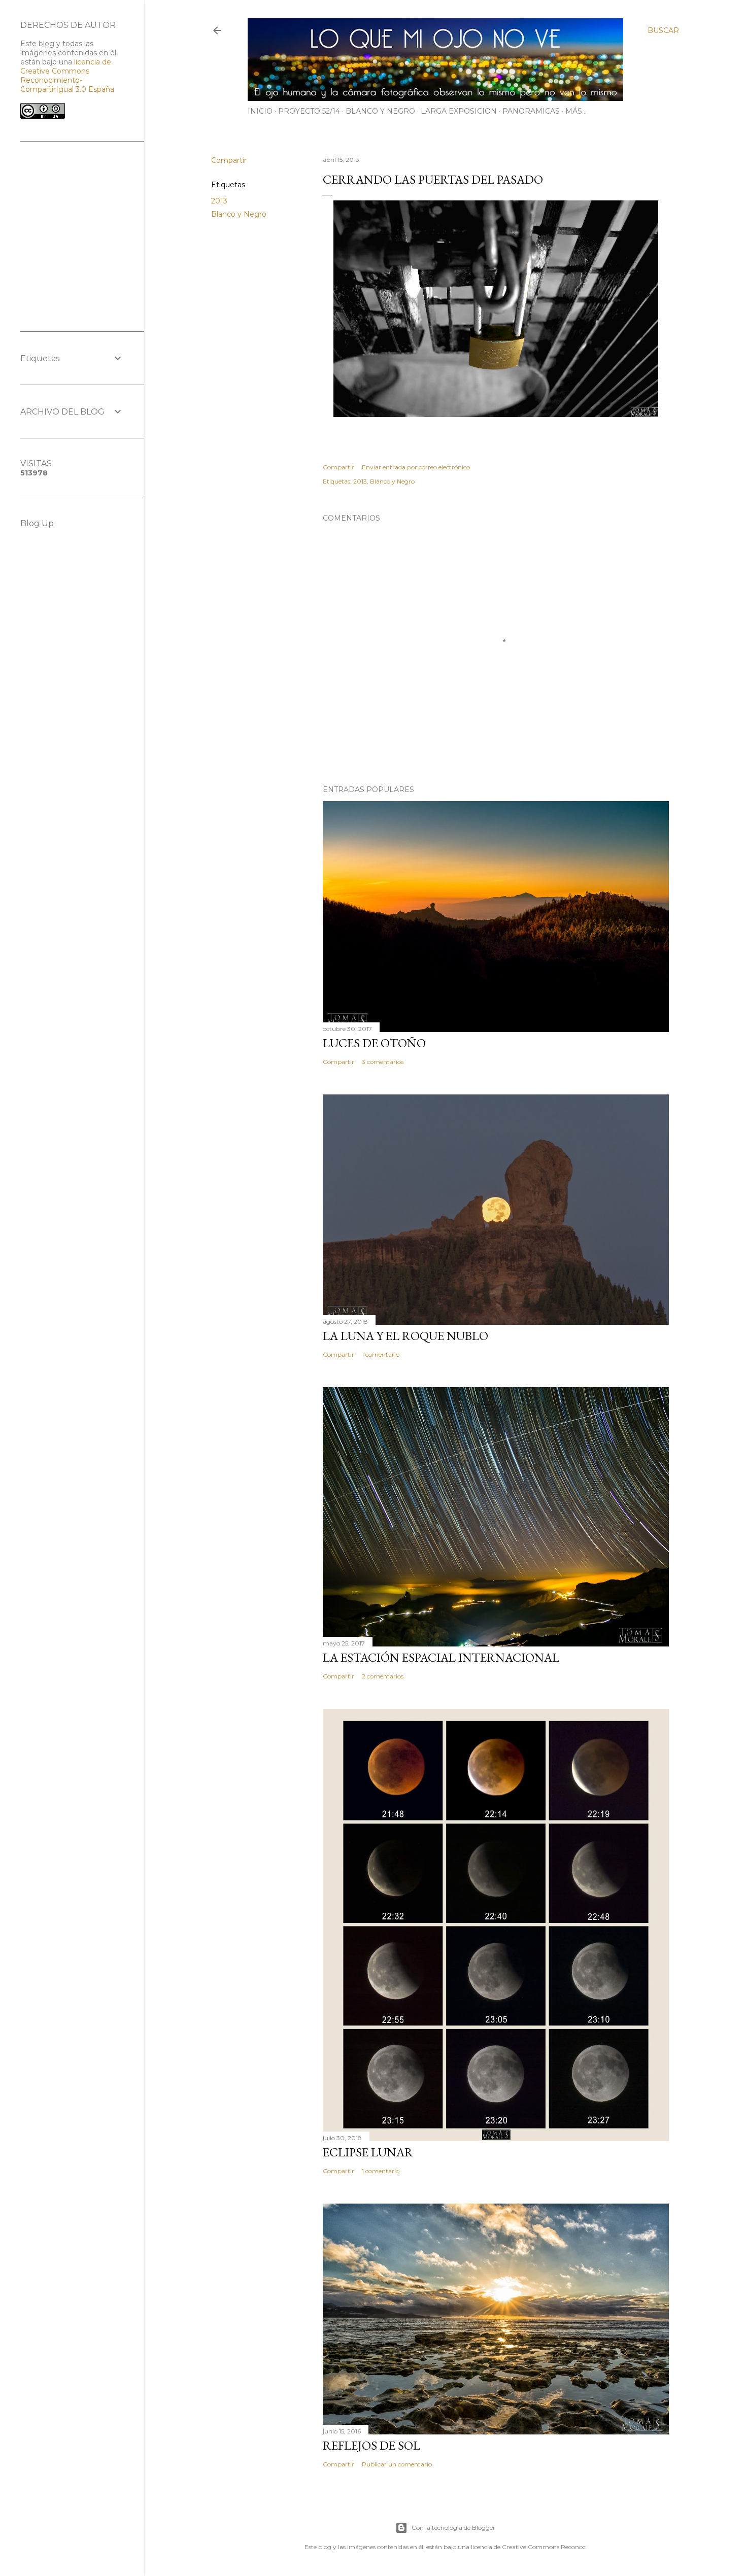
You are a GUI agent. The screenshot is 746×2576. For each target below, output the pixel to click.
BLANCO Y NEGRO (380, 111)
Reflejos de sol (371, 2445)
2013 (219, 201)
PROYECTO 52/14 (309, 111)
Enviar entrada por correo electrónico (416, 467)
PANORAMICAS (531, 111)
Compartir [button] (229, 160)
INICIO (260, 111)
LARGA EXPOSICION (459, 111)
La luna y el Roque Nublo (405, 1336)
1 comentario (381, 1354)
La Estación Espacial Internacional (441, 1657)
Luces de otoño (374, 1043)
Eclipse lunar (368, 2152)
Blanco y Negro (239, 214)
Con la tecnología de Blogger (453, 2528)
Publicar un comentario (397, 2464)
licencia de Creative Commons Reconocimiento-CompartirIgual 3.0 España (67, 76)
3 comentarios (383, 1062)
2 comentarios (383, 1676)
